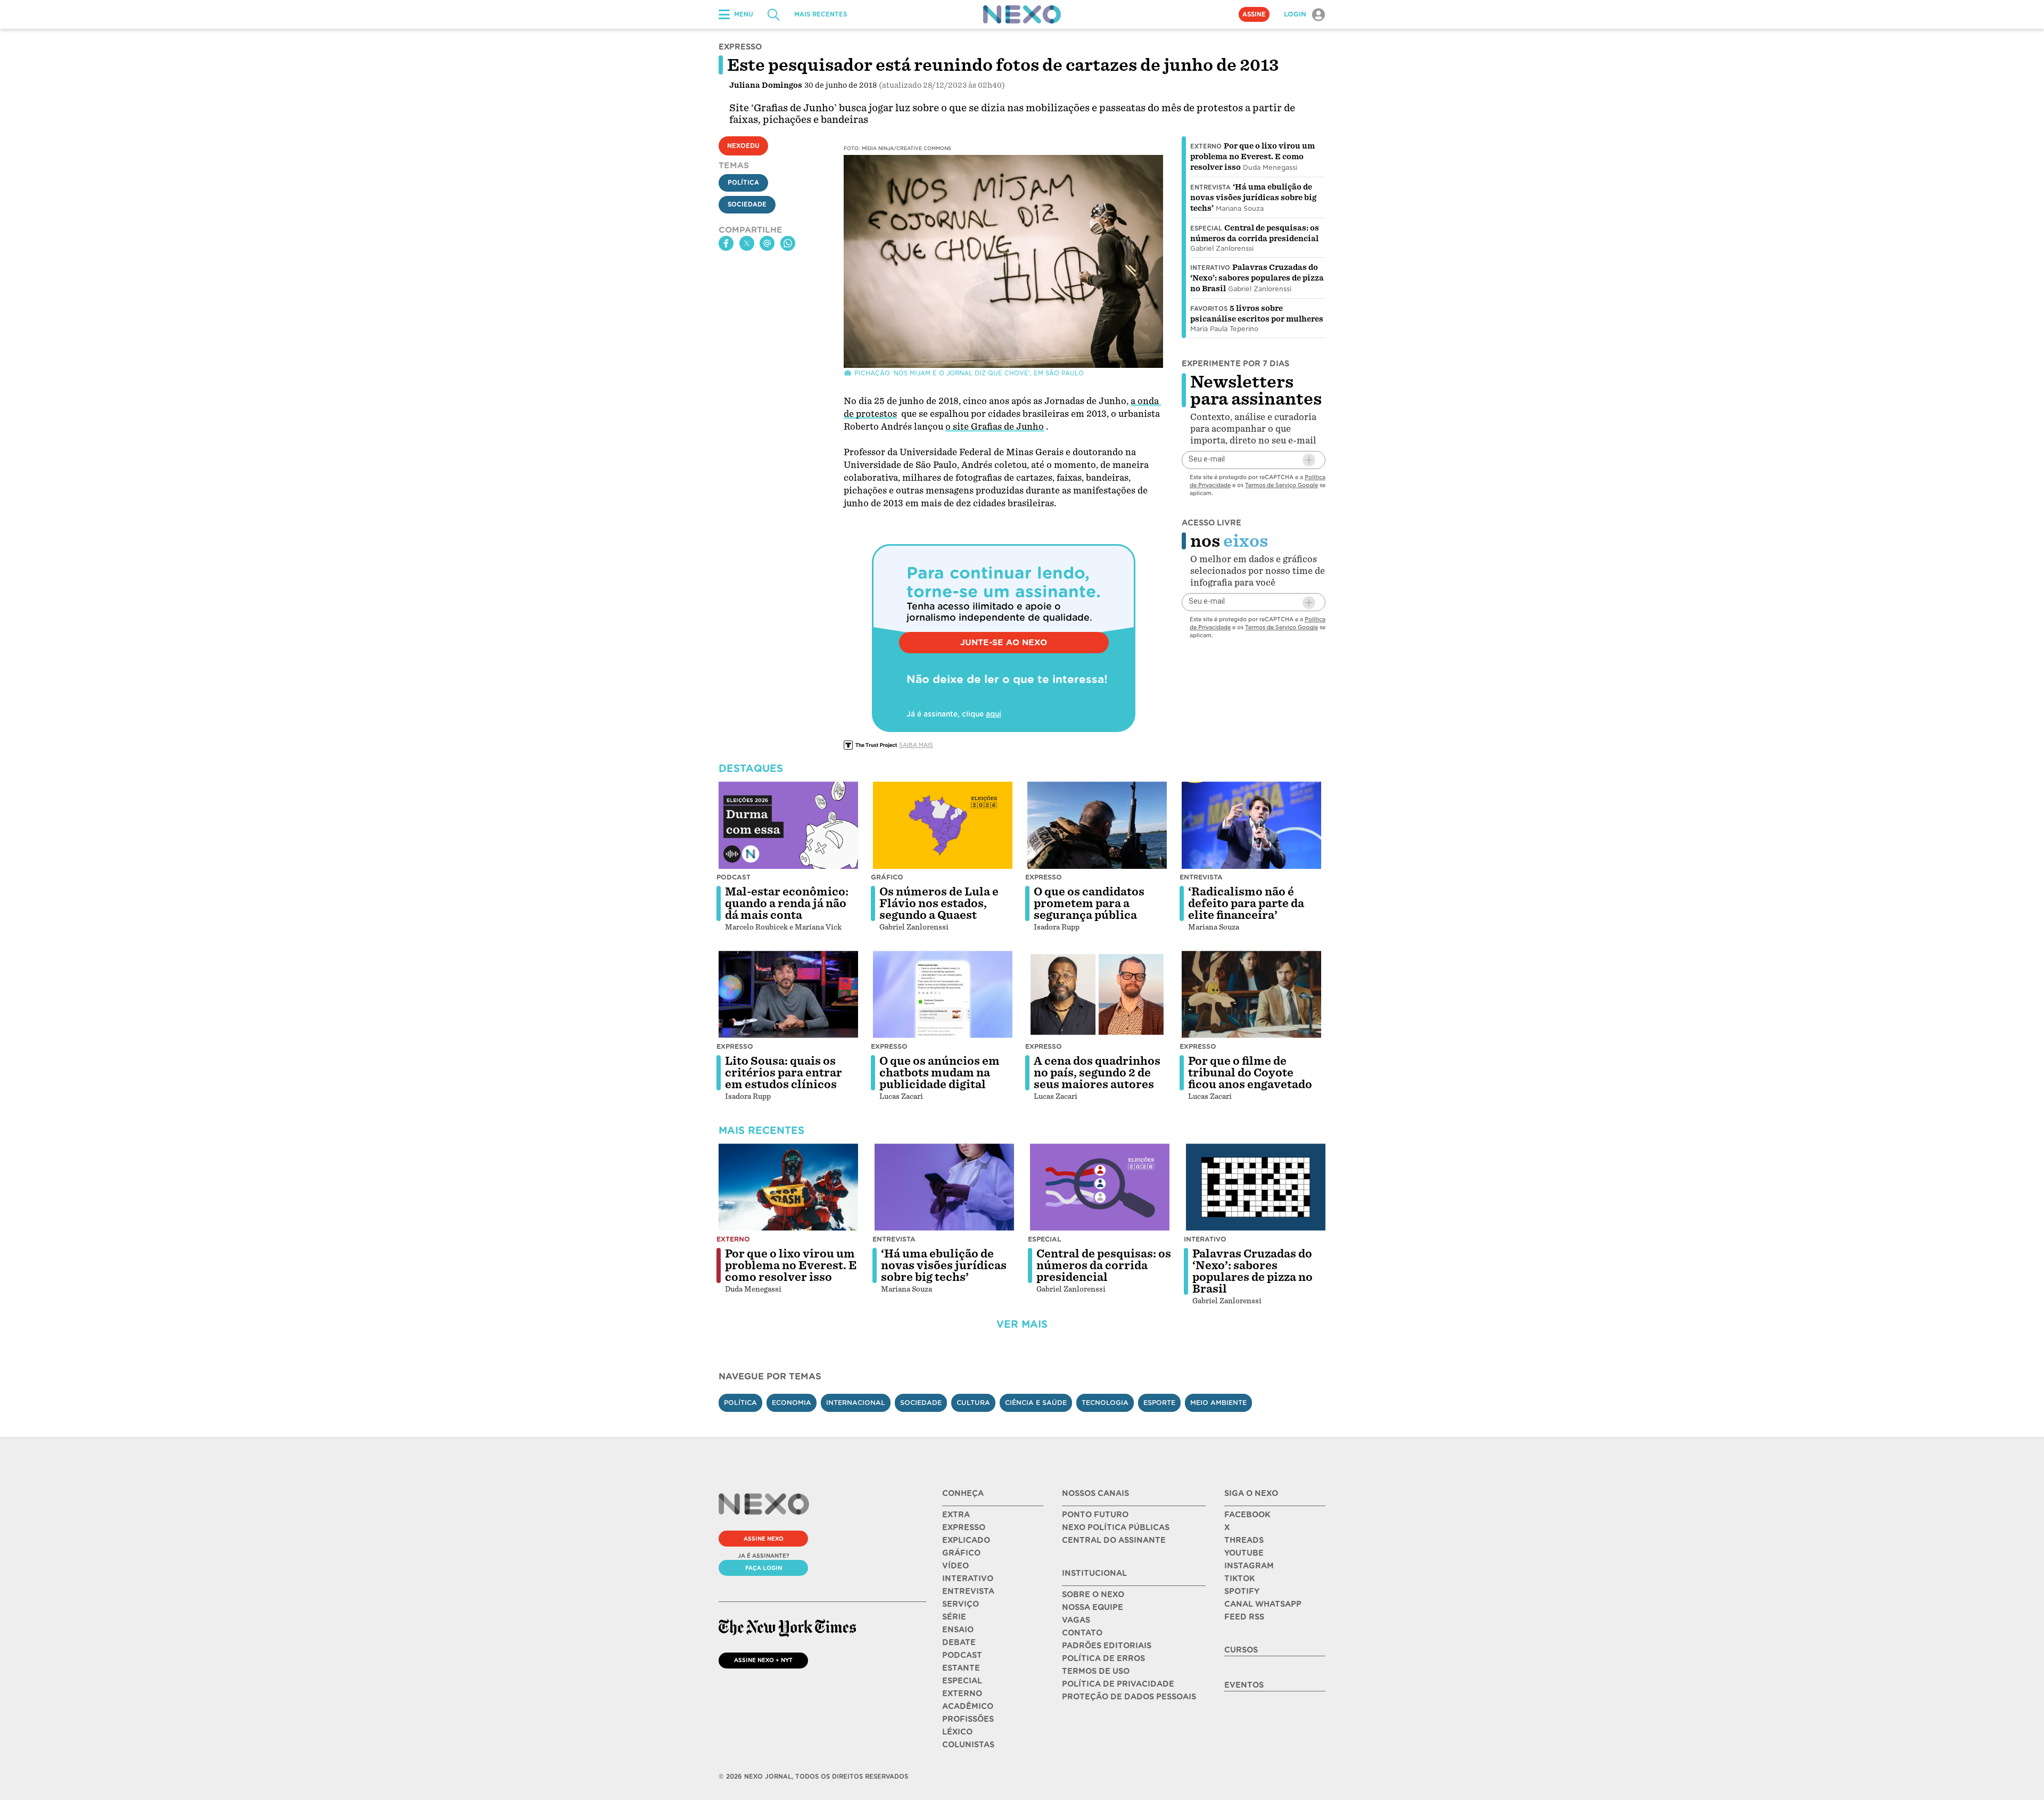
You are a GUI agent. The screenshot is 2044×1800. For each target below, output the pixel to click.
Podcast (733, 877)
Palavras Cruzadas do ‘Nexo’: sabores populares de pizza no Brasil (1257, 278)
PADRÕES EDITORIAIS (1107, 1646)
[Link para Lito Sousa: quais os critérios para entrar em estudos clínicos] (788, 994)
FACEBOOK (1247, 1515)
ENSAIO (958, 1630)
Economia (792, 1403)
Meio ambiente (1218, 1403)
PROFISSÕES (968, 1719)
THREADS (1244, 1540)
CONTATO (1082, 1633)
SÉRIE (954, 1617)
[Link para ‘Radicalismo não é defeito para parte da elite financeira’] (1251, 825)
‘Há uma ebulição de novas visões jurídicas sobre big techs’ (1253, 198)
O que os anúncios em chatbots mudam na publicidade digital (939, 1073)
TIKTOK (1239, 1579)
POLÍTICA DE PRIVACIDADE (1118, 1684)
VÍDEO (955, 1566)
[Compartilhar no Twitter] (747, 243)
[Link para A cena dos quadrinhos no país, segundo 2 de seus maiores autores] (1097, 994)
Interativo (1210, 268)
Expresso (1044, 877)
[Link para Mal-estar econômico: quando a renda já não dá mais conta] (788, 825)
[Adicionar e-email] (1309, 460)
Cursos (1241, 1650)
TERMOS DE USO (1096, 1671)
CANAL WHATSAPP (1263, 1604)
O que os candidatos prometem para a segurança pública (1089, 903)
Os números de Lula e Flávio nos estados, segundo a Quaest (939, 903)
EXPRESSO (964, 1527)
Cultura (973, 1403)
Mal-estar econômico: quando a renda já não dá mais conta (787, 903)
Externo (1206, 146)
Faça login (764, 1568)
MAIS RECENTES (821, 14)
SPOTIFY (1242, 1591)
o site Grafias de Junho (995, 427)
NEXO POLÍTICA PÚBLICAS (1116, 1527)
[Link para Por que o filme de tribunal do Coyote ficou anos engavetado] (1251, 994)
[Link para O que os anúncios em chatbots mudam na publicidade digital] (943, 994)
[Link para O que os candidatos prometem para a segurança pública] (1097, 825)
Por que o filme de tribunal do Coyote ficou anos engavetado (1250, 1073)
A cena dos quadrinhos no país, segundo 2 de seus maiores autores (1097, 1073)
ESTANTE (961, 1668)
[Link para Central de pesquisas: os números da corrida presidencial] (1100, 1187)
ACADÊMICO (968, 1706)
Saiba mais (916, 745)
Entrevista (1210, 187)
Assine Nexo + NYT (763, 1660)
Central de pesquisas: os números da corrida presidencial (1104, 1265)
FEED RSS (1244, 1617)
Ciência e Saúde (1036, 1403)
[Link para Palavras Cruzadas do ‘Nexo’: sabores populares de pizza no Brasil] (1256, 1187)
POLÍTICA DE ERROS (1103, 1658)
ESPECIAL (962, 1681)
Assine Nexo (764, 1539)
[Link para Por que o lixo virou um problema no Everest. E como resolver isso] (788, 1187)
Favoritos (1209, 309)
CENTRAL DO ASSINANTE (1114, 1540)
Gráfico (887, 877)
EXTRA (956, 1515)
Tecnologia (1105, 1403)
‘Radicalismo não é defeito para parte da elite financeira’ (1246, 903)
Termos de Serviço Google (1281, 485)
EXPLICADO (966, 1540)
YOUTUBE (1244, 1553)
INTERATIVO (968, 1579)
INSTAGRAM (1249, 1566)
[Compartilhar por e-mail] (767, 243)
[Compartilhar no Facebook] (726, 243)
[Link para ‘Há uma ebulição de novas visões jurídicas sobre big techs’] (944, 1187)
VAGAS (1076, 1620)
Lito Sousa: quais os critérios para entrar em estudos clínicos (784, 1073)
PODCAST (962, 1655)
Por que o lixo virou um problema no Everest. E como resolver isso (1252, 157)
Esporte (1159, 1403)
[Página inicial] (1022, 14)
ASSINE (1254, 14)
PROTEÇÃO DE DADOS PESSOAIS (1129, 1697)
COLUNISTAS (968, 1745)
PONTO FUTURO (1095, 1515)
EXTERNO (962, 1694)
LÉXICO (957, 1732)
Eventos (1244, 1685)
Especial (1206, 228)
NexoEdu (743, 146)
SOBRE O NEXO (1093, 1594)
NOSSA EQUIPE (1093, 1607)
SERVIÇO (961, 1604)
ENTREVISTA (968, 1591)
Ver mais (1022, 1324)
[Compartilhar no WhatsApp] (788, 243)
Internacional (856, 1403)
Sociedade (747, 204)
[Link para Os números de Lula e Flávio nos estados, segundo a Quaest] (943, 825)
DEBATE (959, 1642)
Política (743, 183)
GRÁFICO (961, 1553)
